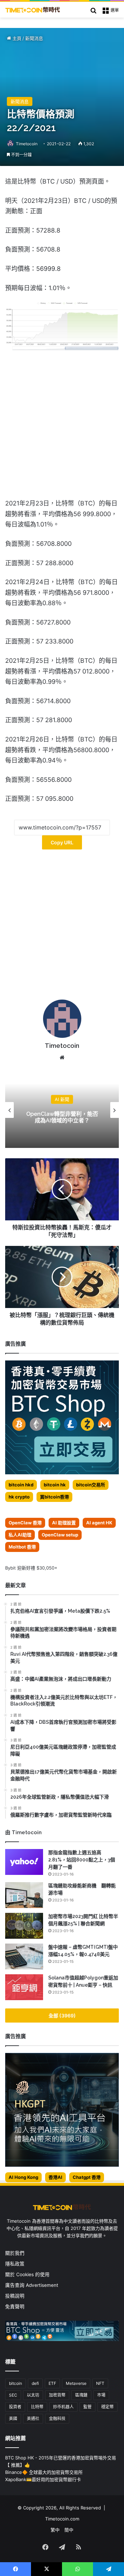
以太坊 (33, 2395)
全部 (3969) (62, 2015)
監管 (87, 2407)
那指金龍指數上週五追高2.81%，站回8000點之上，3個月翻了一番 (82, 1860)
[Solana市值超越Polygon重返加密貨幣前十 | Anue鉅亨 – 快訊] (24, 1987)
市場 (101, 2395)
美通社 (33, 2418)
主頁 (16, 38)
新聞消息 (34, 38)
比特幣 (37, 2407)
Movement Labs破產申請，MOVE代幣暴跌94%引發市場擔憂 (67, 1117)
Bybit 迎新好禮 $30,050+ (31, 1568)
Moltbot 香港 (22, 1547)
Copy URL (62, 842)
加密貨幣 (57, 2395)
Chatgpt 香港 (87, 2177)
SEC (13, 2395)
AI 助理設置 (64, 1523)
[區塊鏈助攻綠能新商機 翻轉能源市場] (24, 1895)
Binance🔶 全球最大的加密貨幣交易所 (44, 2472)
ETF (52, 2383)
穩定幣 (107, 2407)
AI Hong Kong (23, 2177)
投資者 (15, 2407)
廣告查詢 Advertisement (32, 2285)
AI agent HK (99, 1523)
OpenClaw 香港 (25, 1523)
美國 (13, 2418)
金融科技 (57, 2418)
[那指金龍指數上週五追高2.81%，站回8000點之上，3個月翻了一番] (24, 1862)
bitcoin (15, 2383)
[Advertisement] (62, 927)
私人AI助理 (20, 1535)
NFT (100, 2383)
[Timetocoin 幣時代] (33, 10)
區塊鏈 (81, 2395)
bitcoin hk (55, 1485)
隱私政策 (15, 2264)
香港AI (55, 2177)
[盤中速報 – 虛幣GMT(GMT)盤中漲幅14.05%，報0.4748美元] (24, 1956)
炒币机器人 (63, 2407)
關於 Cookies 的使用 (27, 2274)
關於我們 (15, 2253)
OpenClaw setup (60, 1535)
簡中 (69, 2530)
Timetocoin (27, 144)
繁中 (55, 2530)
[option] (67, 1110)
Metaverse (76, 2383)
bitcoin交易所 (91, 1485)
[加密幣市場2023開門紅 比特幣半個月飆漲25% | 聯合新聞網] (24, 1926)
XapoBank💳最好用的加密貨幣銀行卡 (43, 2479)
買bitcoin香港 (54, 1497)
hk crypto (19, 1497)
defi (35, 2383)
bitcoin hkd (21, 1485)
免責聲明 (15, 2307)
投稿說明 (15, 2296)
